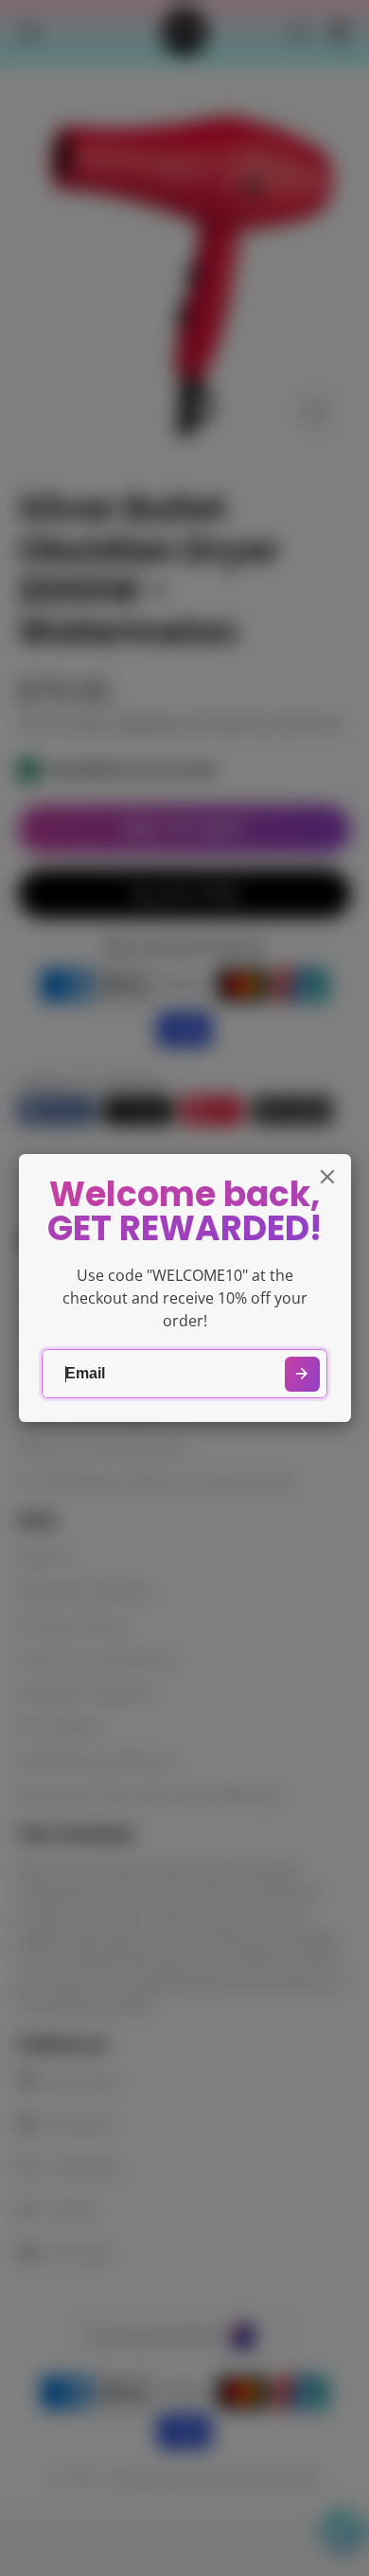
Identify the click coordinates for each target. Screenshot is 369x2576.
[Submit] (302, 1374)
